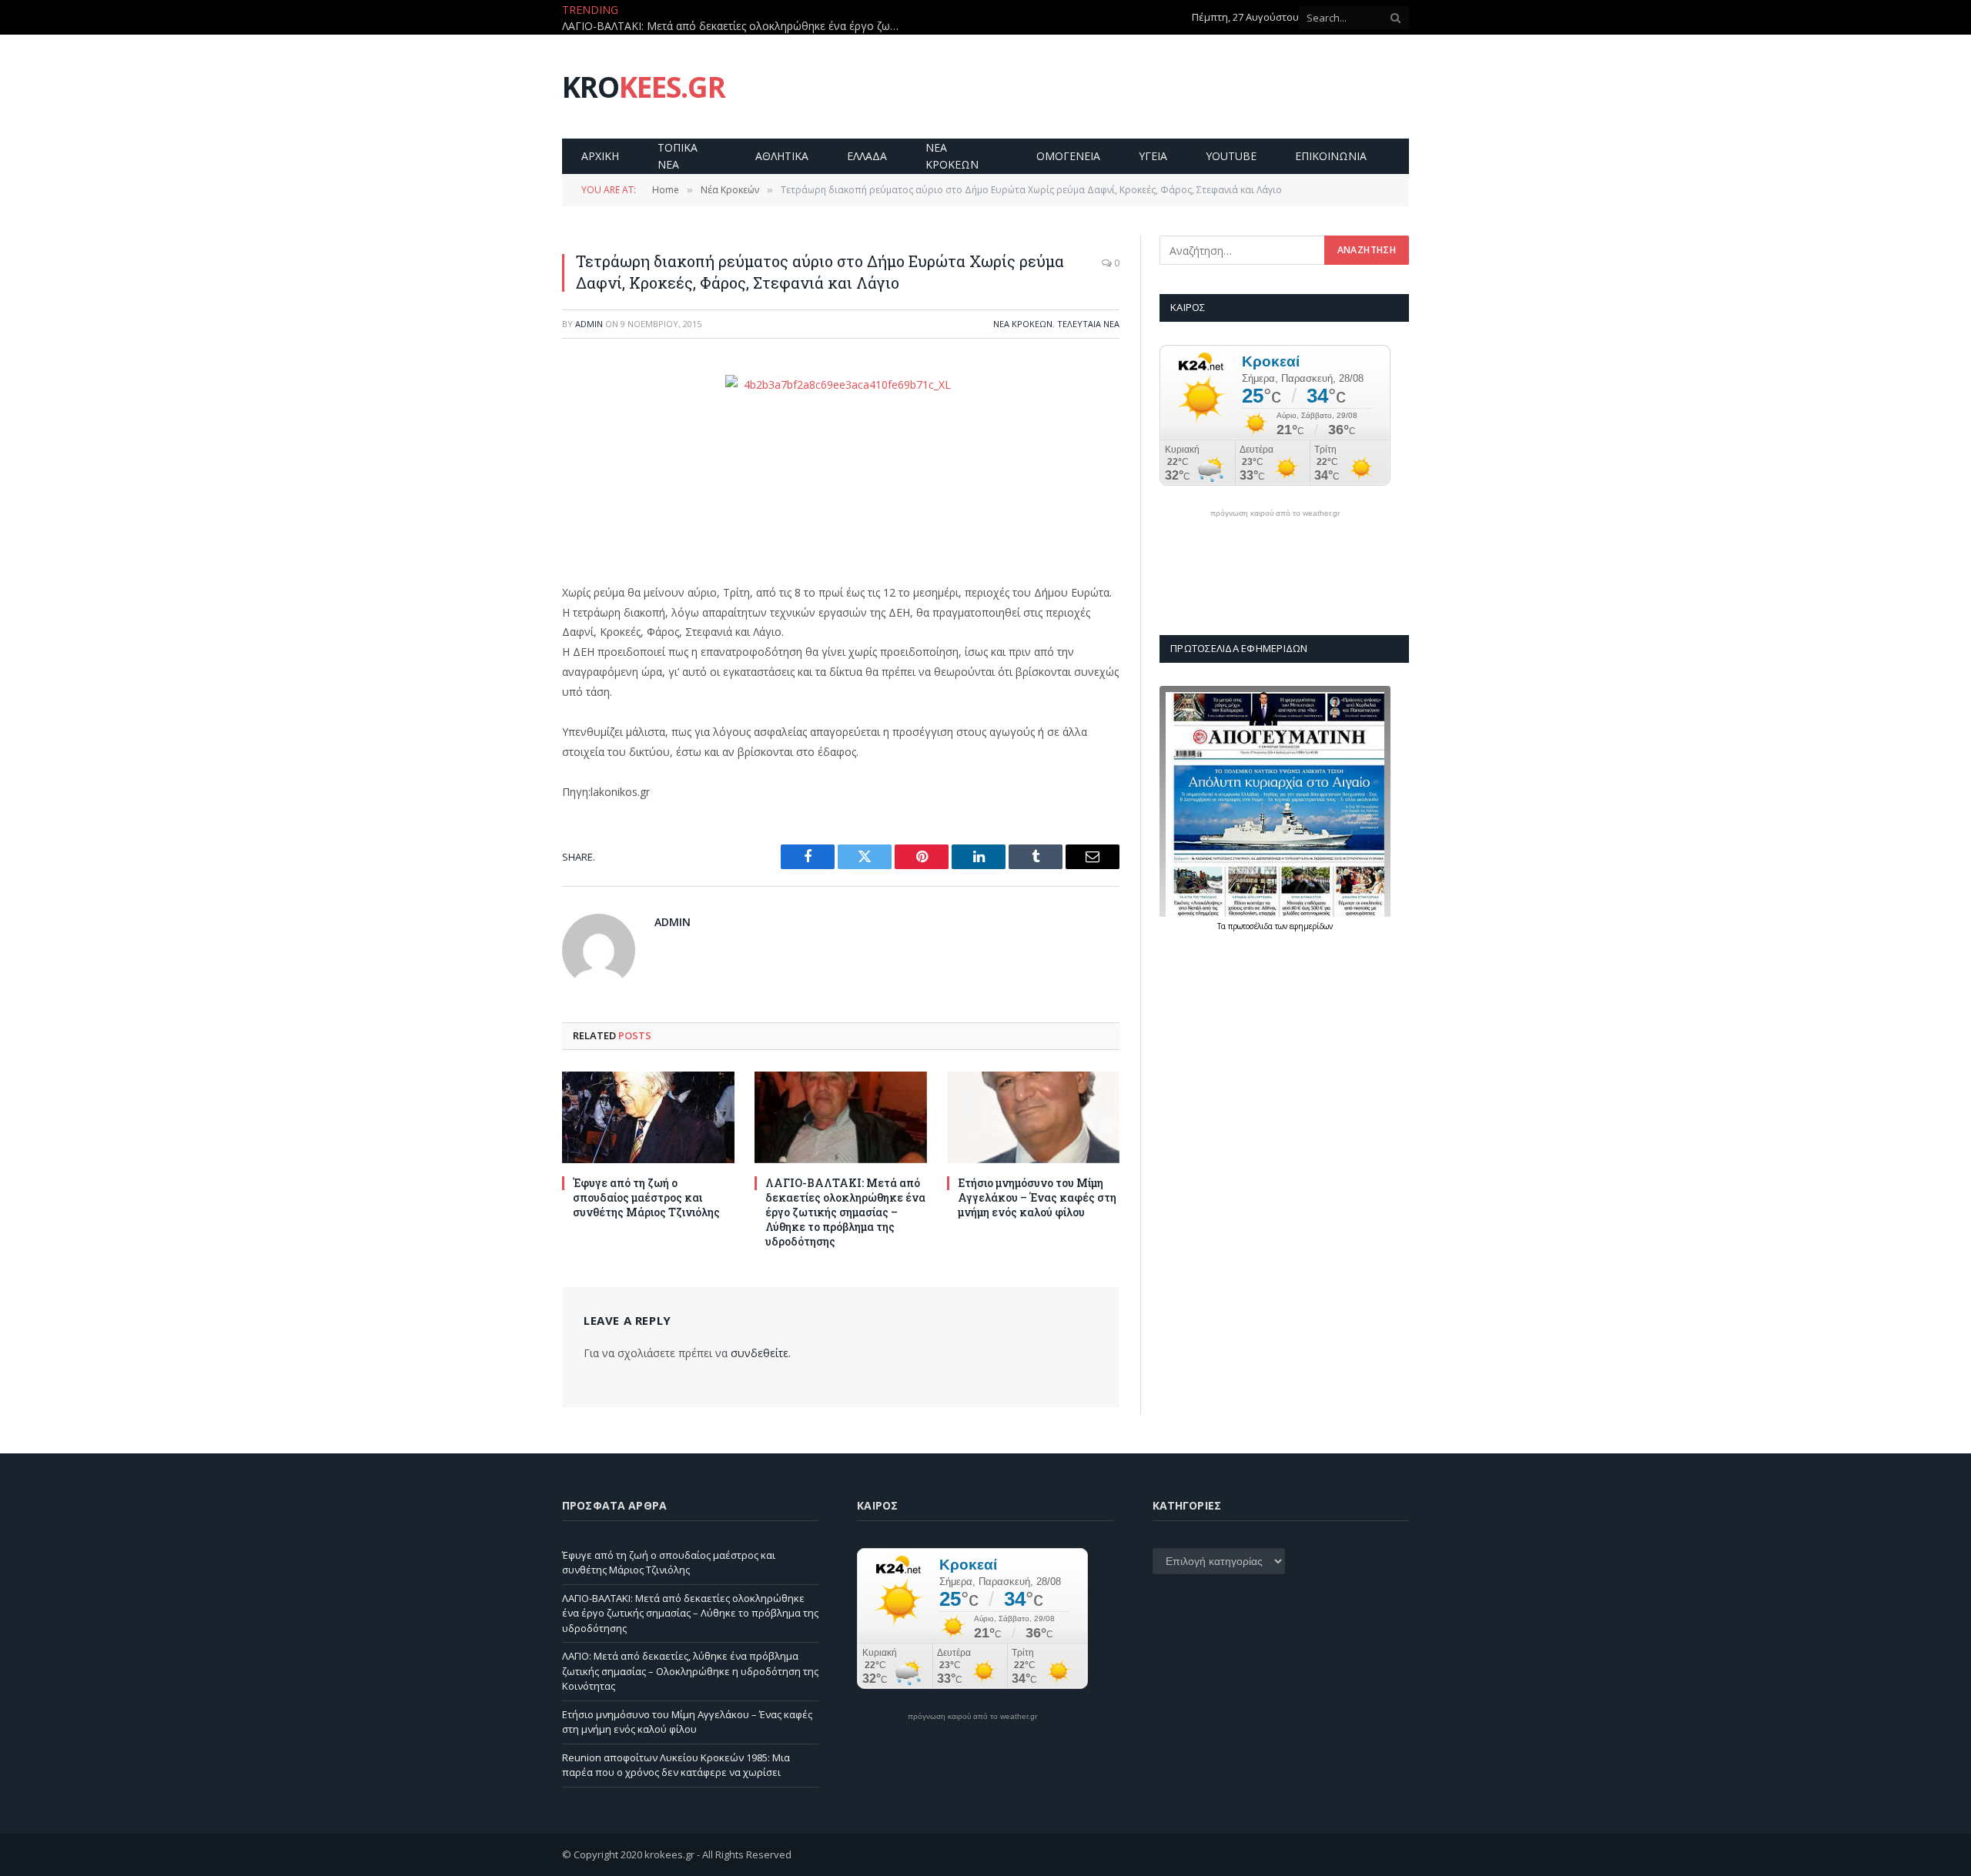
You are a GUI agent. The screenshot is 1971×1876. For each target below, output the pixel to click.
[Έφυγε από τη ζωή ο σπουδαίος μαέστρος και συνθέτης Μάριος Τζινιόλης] (648, 1117)
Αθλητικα (782, 156)
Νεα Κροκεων (952, 156)
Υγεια (1153, 156)
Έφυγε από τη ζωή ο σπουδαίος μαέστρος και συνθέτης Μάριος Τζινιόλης (646, 1197)
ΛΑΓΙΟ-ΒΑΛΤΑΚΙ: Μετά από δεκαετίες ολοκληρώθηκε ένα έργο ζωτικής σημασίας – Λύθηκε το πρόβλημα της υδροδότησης (735, 26)
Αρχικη (600, 156)
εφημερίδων (1311, 926)
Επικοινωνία (1331, 156)
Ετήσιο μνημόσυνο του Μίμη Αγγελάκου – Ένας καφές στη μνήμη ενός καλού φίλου (1037, 1197)
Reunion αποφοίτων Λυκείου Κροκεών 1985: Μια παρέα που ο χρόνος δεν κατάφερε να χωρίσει (676, 1765)
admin (589, 324)
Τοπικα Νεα (678, 156)
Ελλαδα (867, 156)
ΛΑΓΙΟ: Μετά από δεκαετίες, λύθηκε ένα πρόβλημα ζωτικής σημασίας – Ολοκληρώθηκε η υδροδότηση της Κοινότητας (690, 1671)
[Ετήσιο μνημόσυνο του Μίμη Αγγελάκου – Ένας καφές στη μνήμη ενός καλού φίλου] (1033, 1117)
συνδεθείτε (760, 1353)
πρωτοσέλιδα (1252, 926)
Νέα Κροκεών (1023, 324)
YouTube (1231, 156)
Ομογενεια (1068, 156)
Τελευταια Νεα (1088, 324)
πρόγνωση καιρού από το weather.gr (1275, 513)
